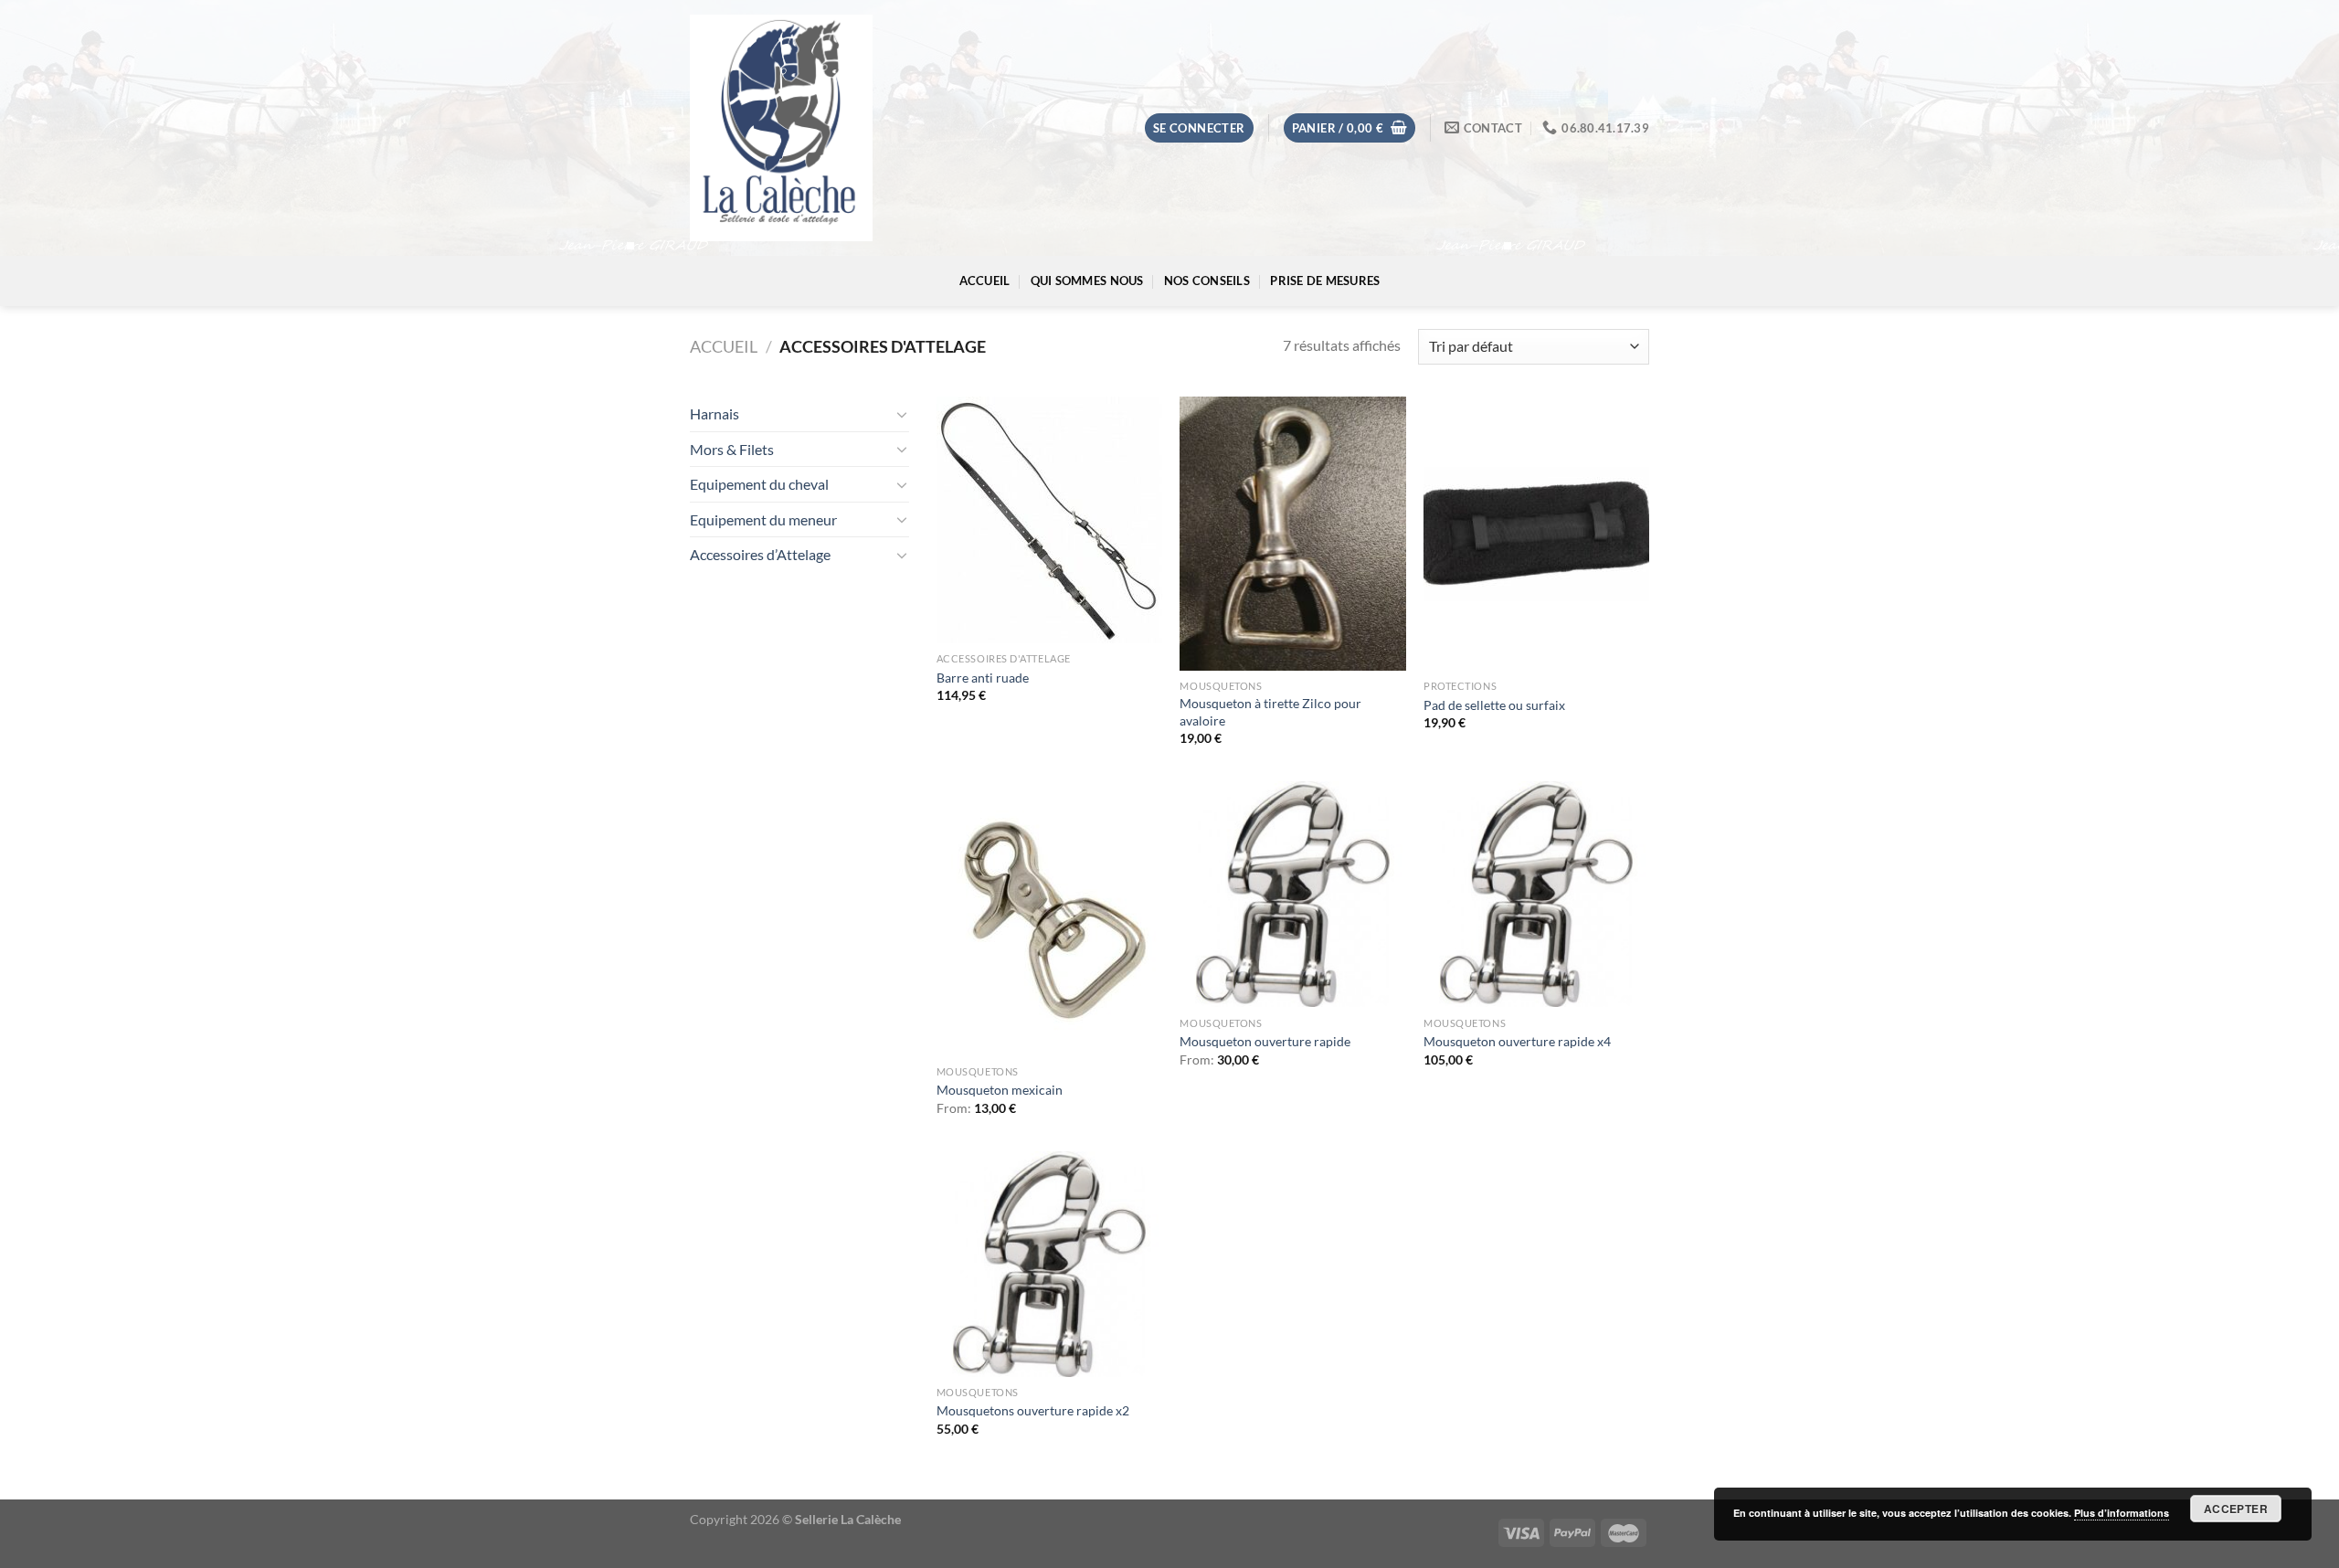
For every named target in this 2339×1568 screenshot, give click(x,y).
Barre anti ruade (983, 678)
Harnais (714, 413)
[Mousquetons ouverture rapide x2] (1049, 1264)
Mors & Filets (732, 449)
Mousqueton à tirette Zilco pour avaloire (1270, 712)
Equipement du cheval (759, 484)
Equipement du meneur (763, 519)
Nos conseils (1207, 281)
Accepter (2236, 1509)
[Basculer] (902, 414)
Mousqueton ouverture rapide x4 (1517, 1041)
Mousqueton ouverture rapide (1265, 1041)
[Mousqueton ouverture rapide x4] (1536, 894)
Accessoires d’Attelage (760, 554)
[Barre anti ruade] (1049, 520)
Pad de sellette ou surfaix (1494, 705)
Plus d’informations (2122, 1513)
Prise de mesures (1325, 281)
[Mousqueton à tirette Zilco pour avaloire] (1292, 534)
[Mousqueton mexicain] (1049, 918)
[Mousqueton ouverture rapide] (1292, 894)
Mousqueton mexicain (1000, 1090)
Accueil (985, 281)
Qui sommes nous (1087, 281)
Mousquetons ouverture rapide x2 (1033, 1410)
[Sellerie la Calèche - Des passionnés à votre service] (781, 128)
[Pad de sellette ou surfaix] (1536, 534)
